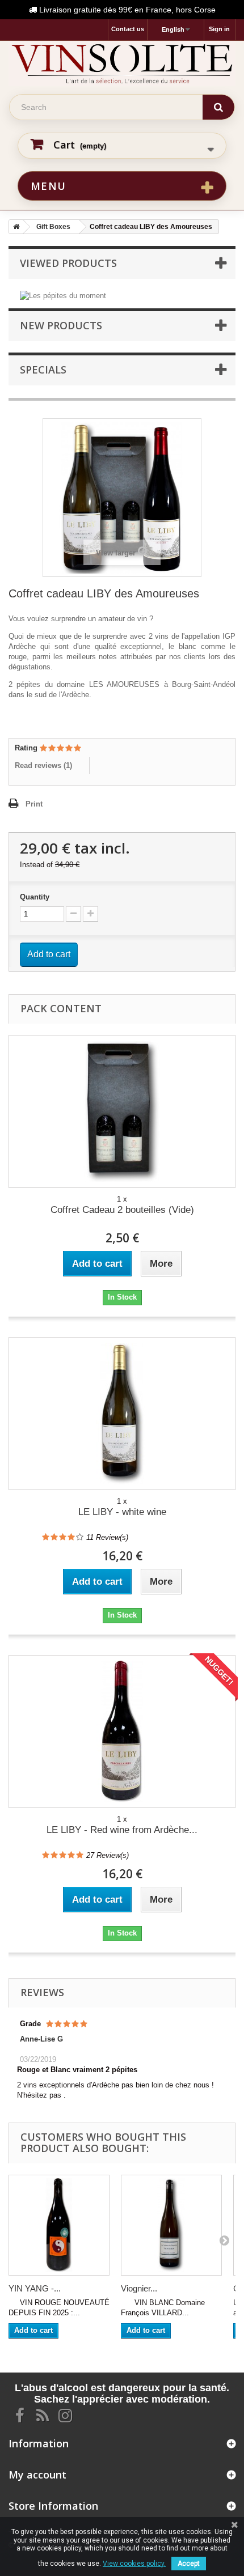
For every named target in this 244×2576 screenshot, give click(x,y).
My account (37, 2475)
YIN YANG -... (35, 2288)
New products (61, 325)
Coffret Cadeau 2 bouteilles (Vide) (122, 1210)
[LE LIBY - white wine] (122, 1414)
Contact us (128, 29)
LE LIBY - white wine (122, 1512)
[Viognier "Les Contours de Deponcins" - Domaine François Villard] (171, 2225)
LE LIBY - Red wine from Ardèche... (122, 1830)
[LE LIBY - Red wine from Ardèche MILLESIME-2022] (122, 1732)
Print (34, 804)
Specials (43, 370)
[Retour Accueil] (14, 227)
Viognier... (139, 2288)
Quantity (35, 897)
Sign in (219, 29)
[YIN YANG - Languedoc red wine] (59, 2225)
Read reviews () (43, 765)
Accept (189, 2564)
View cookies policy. (134, 2564)
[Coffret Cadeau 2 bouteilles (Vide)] (122, 1111)
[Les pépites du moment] (63, 295)
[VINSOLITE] (122, 63)
